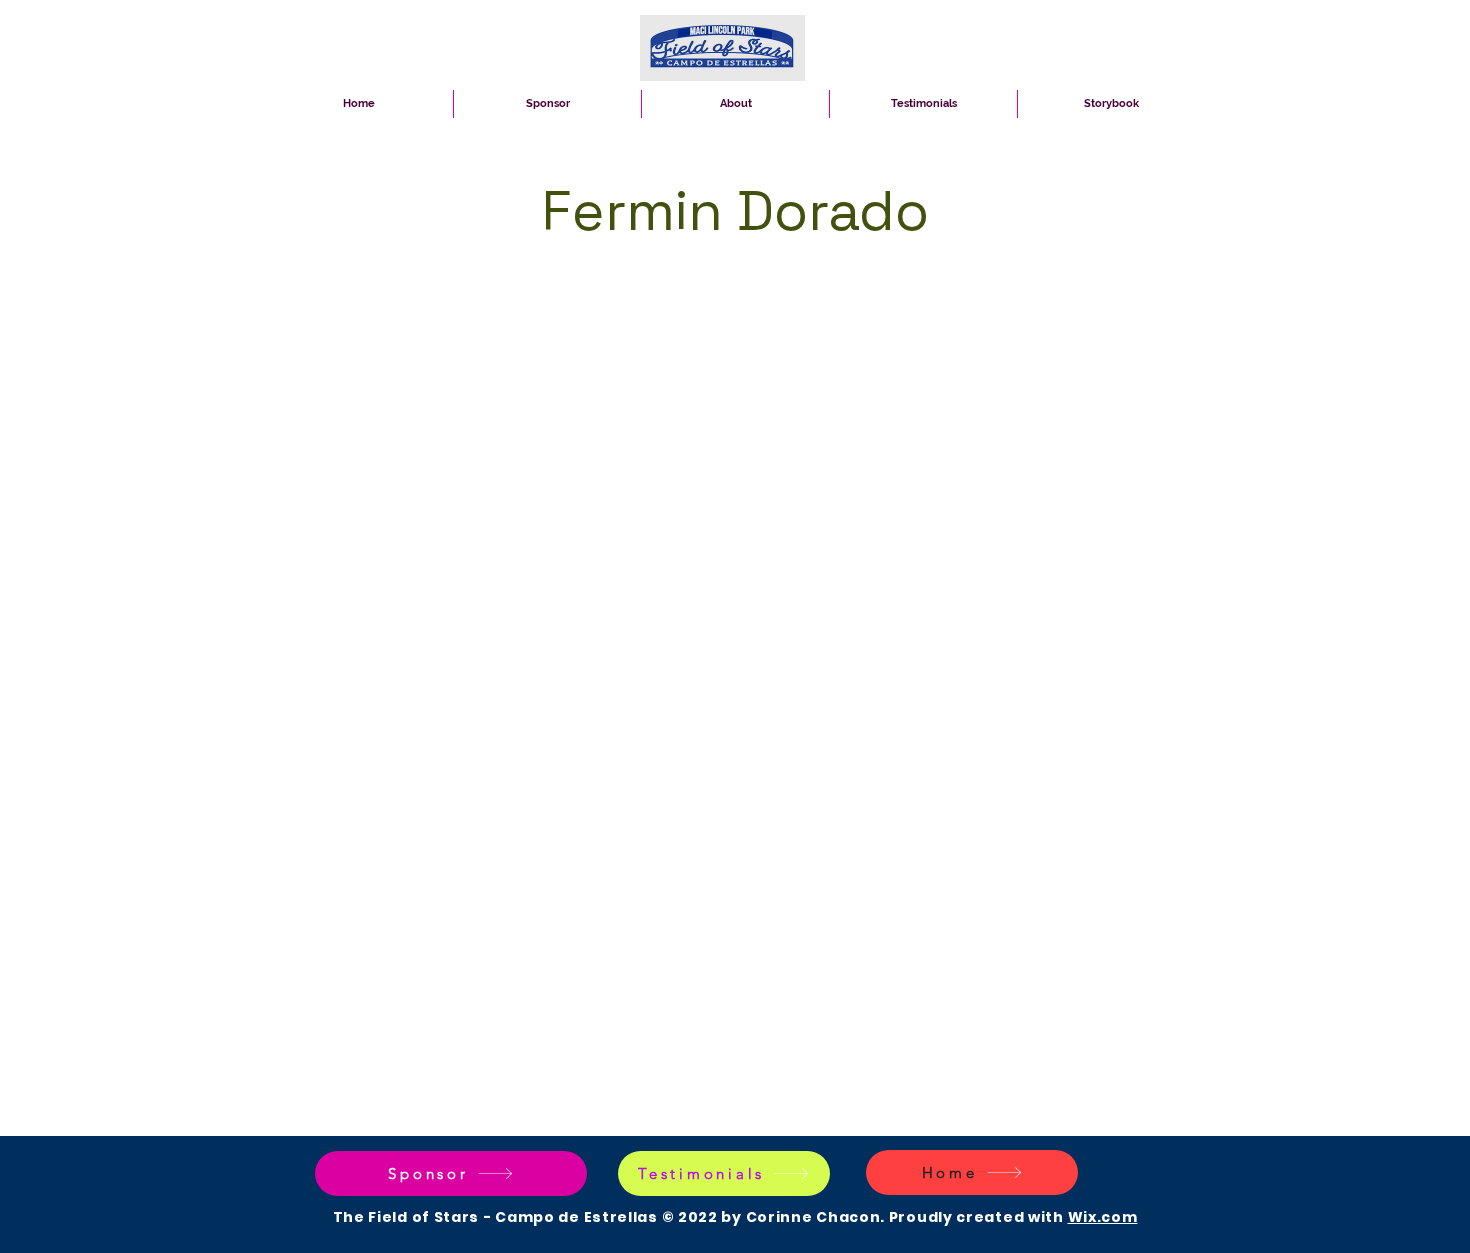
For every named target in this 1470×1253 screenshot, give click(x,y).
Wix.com (1103, 1217)
